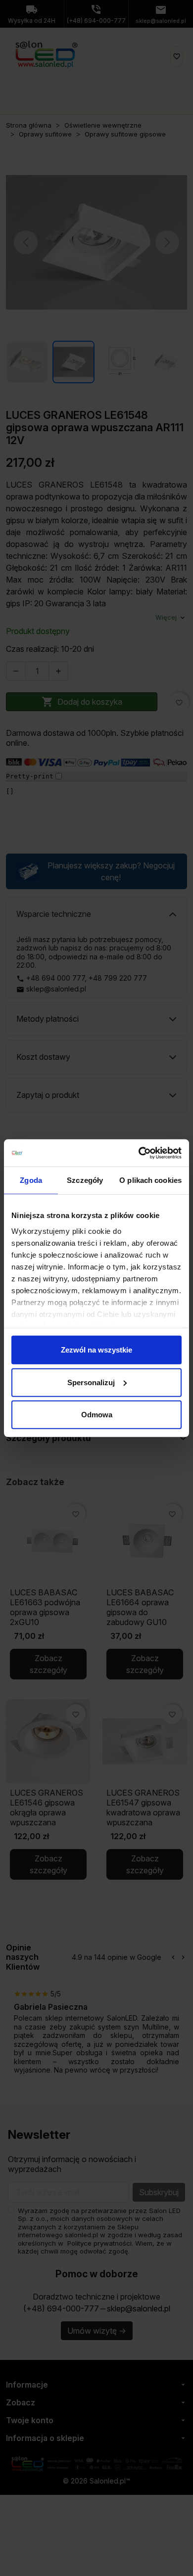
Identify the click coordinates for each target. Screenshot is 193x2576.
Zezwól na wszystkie (96, 1350)
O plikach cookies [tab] (150, 1180)
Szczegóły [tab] (85, 1180)
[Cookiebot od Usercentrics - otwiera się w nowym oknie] (139, 1153)
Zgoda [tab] (31, 1180)
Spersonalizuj (91, 1382)
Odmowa (97, 1415)
